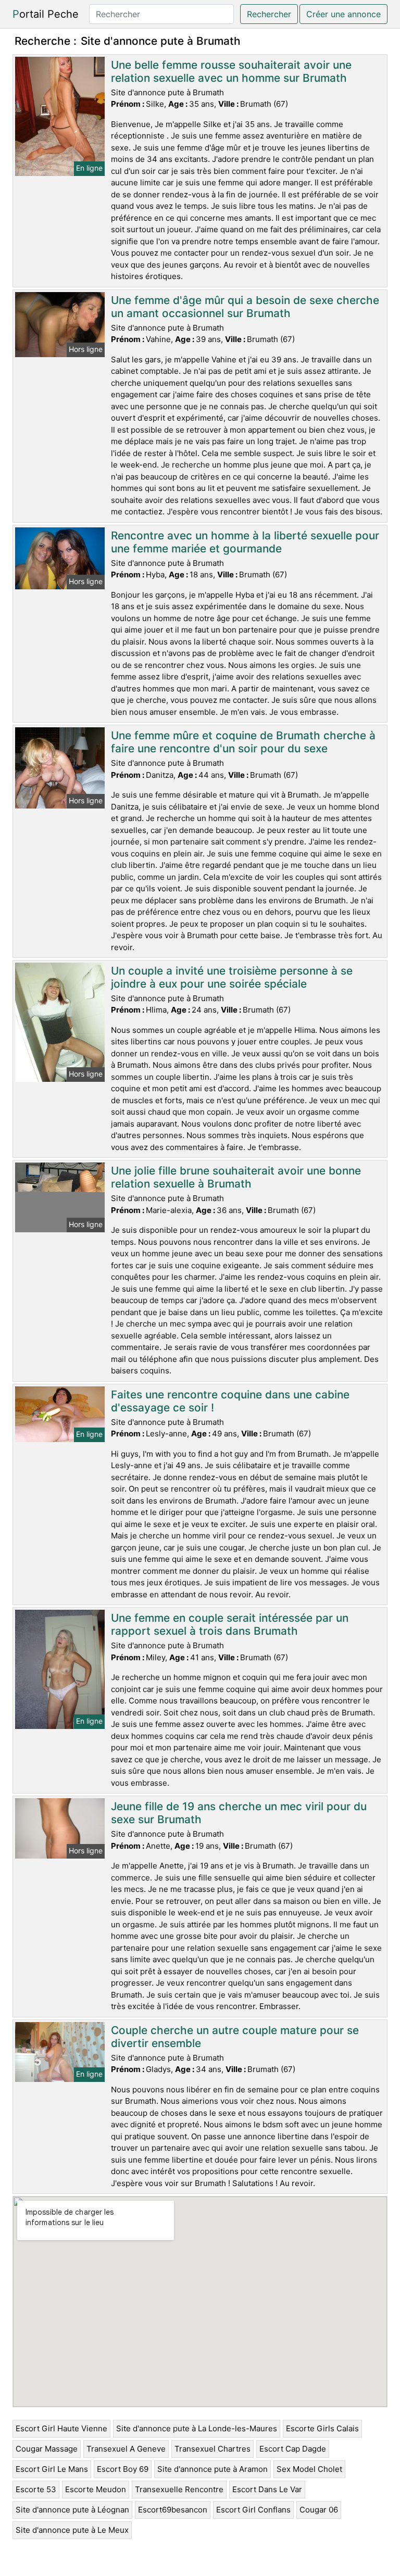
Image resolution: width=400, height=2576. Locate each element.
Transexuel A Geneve (126, 2449)
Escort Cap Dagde (293, 2449)
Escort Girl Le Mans (52, 2469)
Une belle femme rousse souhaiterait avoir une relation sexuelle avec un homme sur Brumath (231, 71)
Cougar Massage (47, 2449)
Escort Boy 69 (123, 2469)
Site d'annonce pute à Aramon (213, 2469)
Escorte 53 (36, 2489)
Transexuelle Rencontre (179, 2489)
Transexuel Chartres (213, 2449)
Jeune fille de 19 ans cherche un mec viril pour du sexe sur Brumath (239, 1813)
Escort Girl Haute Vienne (61, 2428)
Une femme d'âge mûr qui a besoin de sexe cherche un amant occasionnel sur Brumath (245, 307)
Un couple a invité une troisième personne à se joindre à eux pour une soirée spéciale (232, 977)
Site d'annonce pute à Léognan (72, 2510)
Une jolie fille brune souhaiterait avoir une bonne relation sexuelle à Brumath (236, 1177)
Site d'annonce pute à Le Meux (72, 2530)
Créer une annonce (343, 14)
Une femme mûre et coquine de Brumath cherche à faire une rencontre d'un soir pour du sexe (243, 742)
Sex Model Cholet (309, 2469)
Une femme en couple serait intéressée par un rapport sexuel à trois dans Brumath (230, 1624)
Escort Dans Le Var (267, 2489)
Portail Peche (46, 14)
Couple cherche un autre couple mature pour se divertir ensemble (235, 2037)
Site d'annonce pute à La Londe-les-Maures (197, 2428)
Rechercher (269, 14)
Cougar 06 (319, 2510)
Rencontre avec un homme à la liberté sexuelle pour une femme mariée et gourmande (245, 542)
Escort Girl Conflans (253, 2510)
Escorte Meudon (96, 2489)
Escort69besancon (173, 2510)
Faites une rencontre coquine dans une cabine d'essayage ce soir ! (230, 1401)
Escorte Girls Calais (322, 2428)
